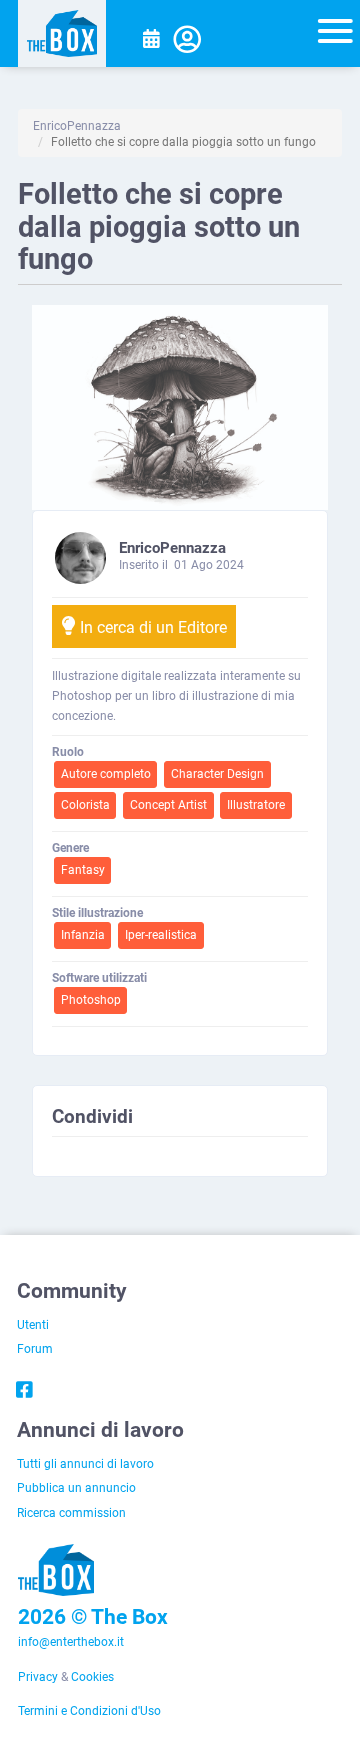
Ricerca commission (71, 1512)
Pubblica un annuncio (76, 1487)
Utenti (33, 1324)
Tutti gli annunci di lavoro (85, 1463)
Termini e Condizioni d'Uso (89, 1710)
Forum (35, 1348)
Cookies (92, 1676)
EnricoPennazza (77, 125)
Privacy (38, 1676)
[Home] (62, 33)
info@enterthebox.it (71, 1641)
